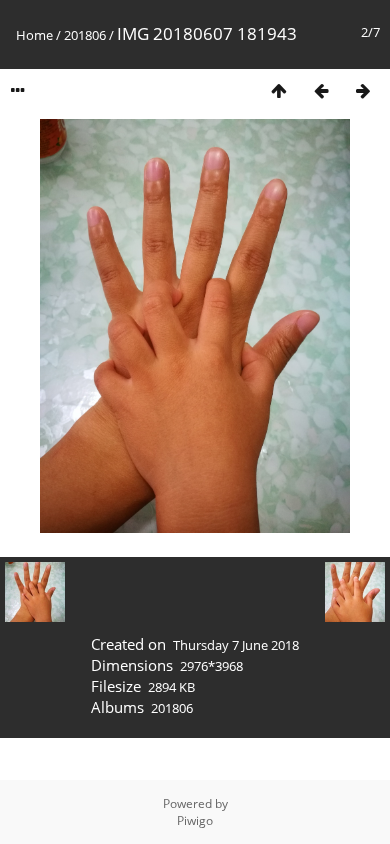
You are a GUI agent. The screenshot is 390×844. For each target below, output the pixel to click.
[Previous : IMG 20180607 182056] (321, 90)
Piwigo (195, 820)
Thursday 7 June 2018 (236, 645)
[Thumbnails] (279, 90)
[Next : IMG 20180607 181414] (363, 90)
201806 (85, 35)
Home (34, 35)
